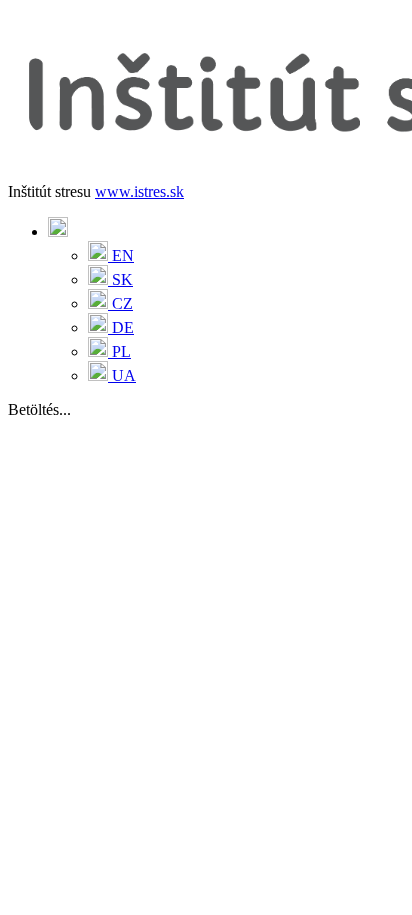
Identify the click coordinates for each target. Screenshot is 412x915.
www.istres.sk (139, 191)
